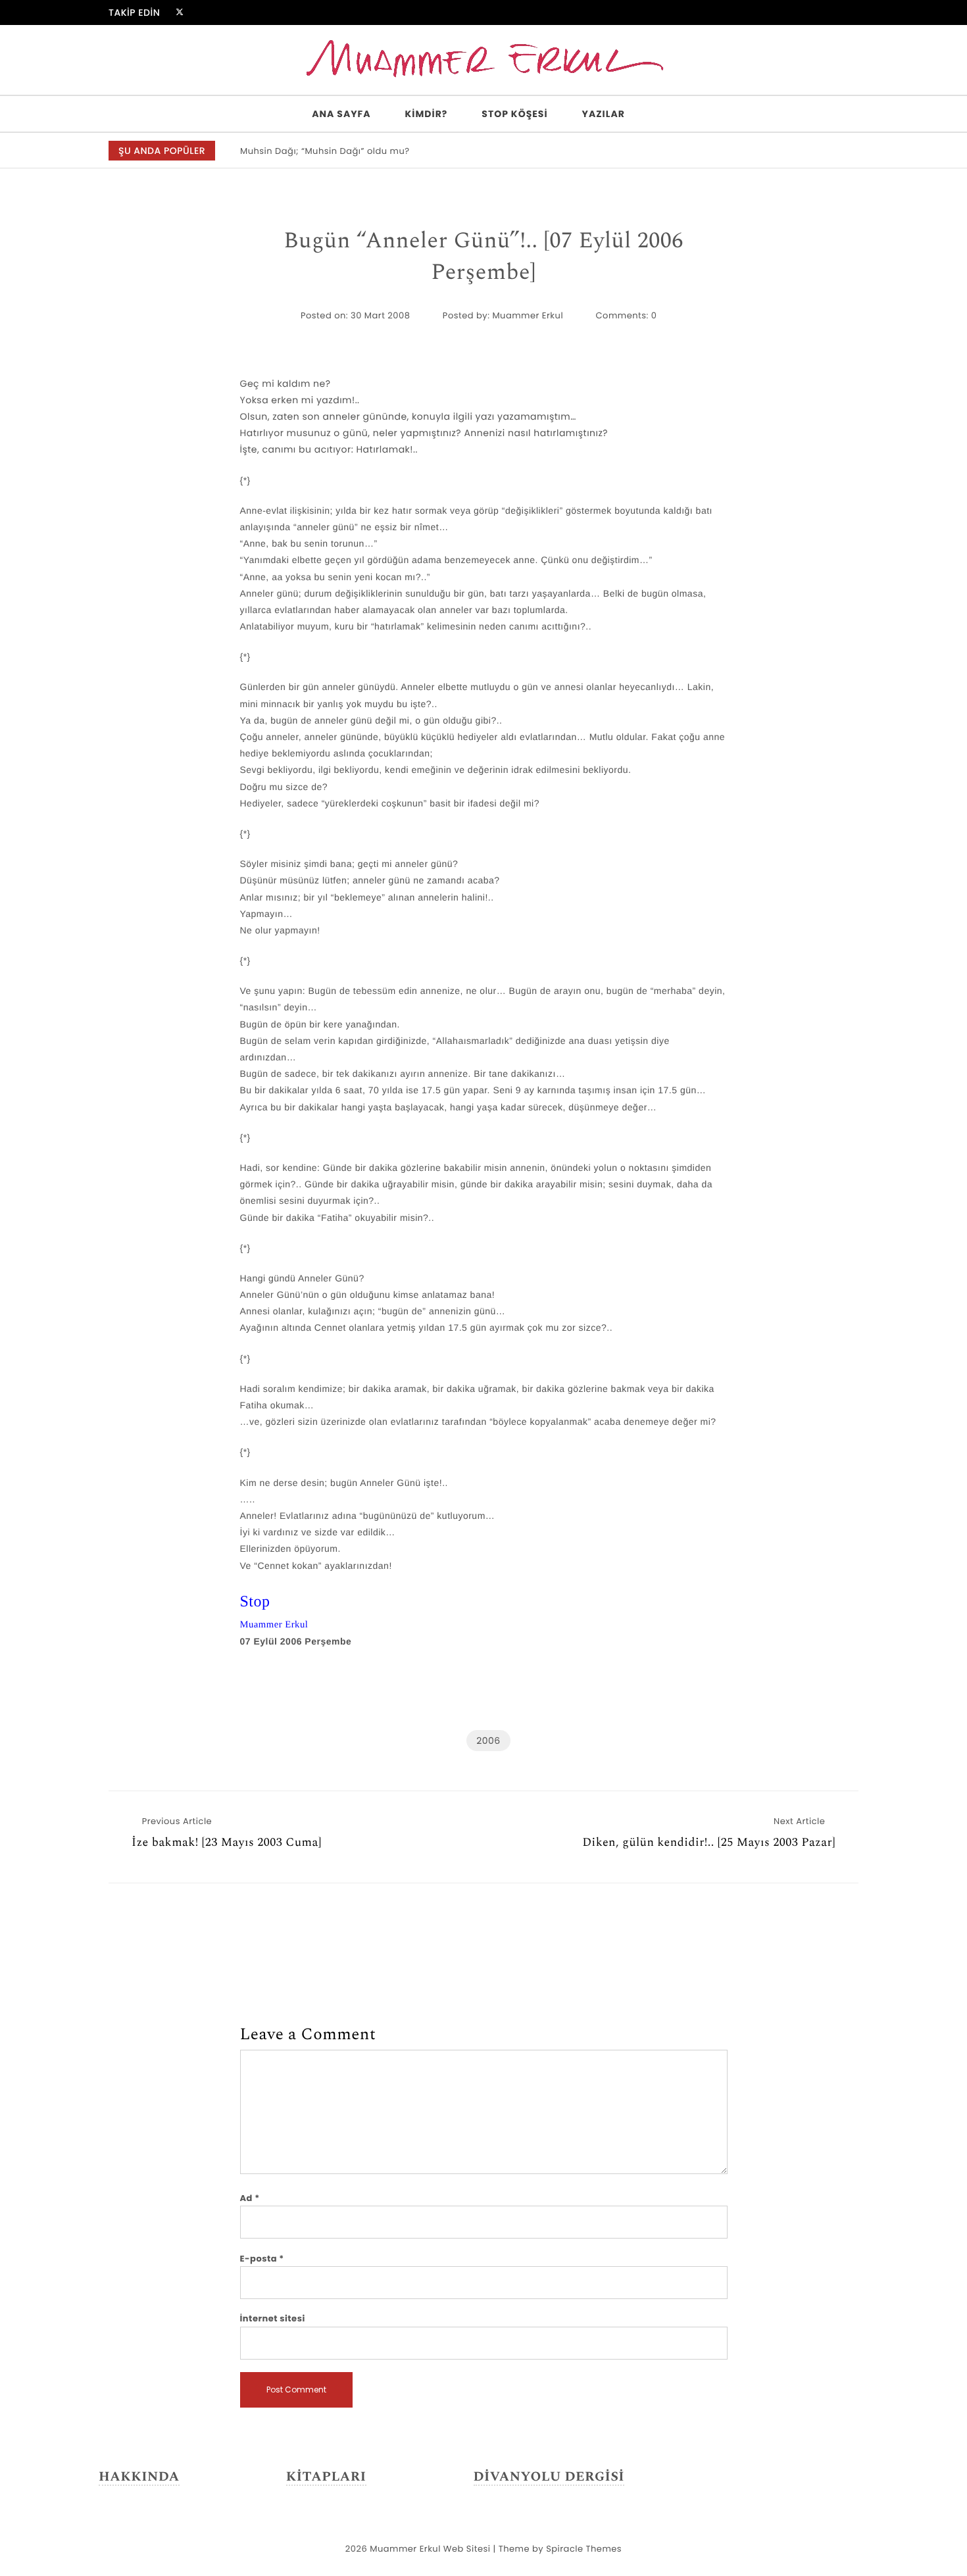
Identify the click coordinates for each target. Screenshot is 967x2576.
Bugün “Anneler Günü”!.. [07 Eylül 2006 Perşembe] (483, 257)
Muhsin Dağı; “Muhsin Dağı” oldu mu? (325, 151)
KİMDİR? (427, 114)
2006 (488, 1741)
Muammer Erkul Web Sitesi (430, 2549)
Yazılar (604, 114)
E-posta (262, 2259)
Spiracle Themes (584, 2549)
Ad (250, 2198)
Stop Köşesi (514, 114)
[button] (841, 151)
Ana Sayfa (341, 114)
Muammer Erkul (528, 315)
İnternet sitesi (273, 2318)
